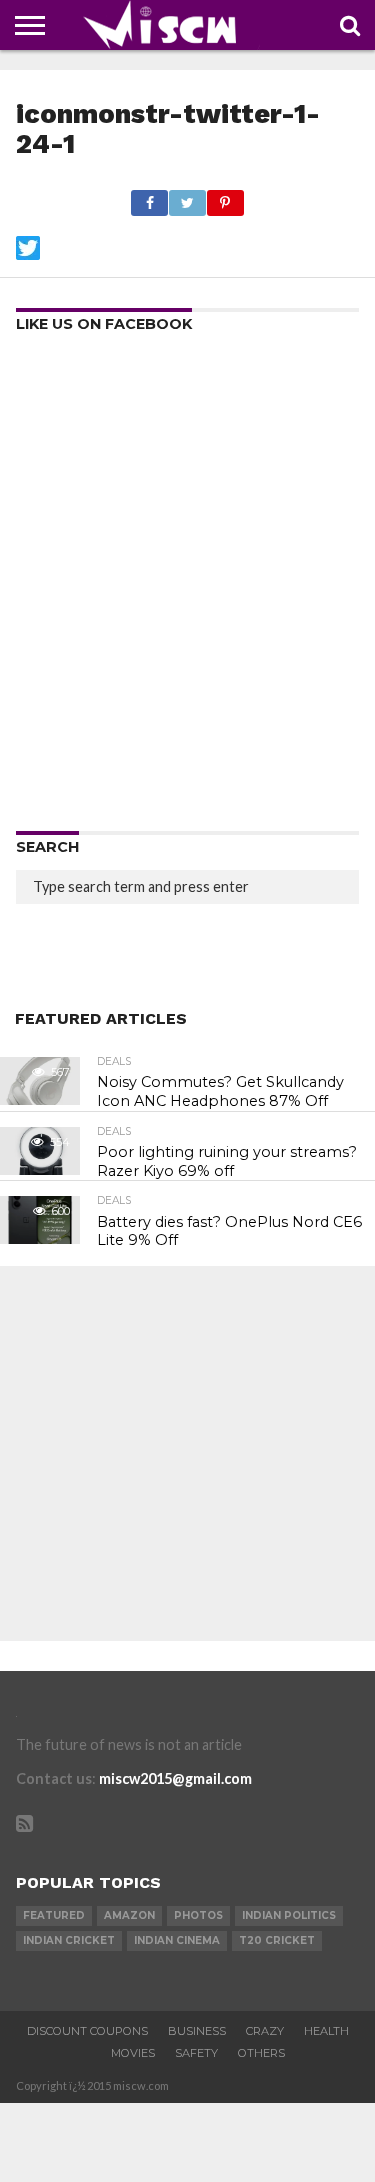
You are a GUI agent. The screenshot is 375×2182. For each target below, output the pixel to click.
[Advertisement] (187, 588)
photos (198, 1915)
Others (261, 2053)
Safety (196, 2053)
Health (326, 2031)
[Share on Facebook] (150, 197)
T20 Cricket (277, 1940)
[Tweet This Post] (187, 197)
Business (197, 2031)
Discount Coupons (87, 2031)
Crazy (265, 2031)
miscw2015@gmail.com (175, 1778)
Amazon (129, 1915)
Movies (133, 2053)
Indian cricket (69, 1940)
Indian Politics (289, 1915)
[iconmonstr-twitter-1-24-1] (28, 253)
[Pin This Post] (225, 197)
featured (54, 1915)
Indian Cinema (177, 1940)
